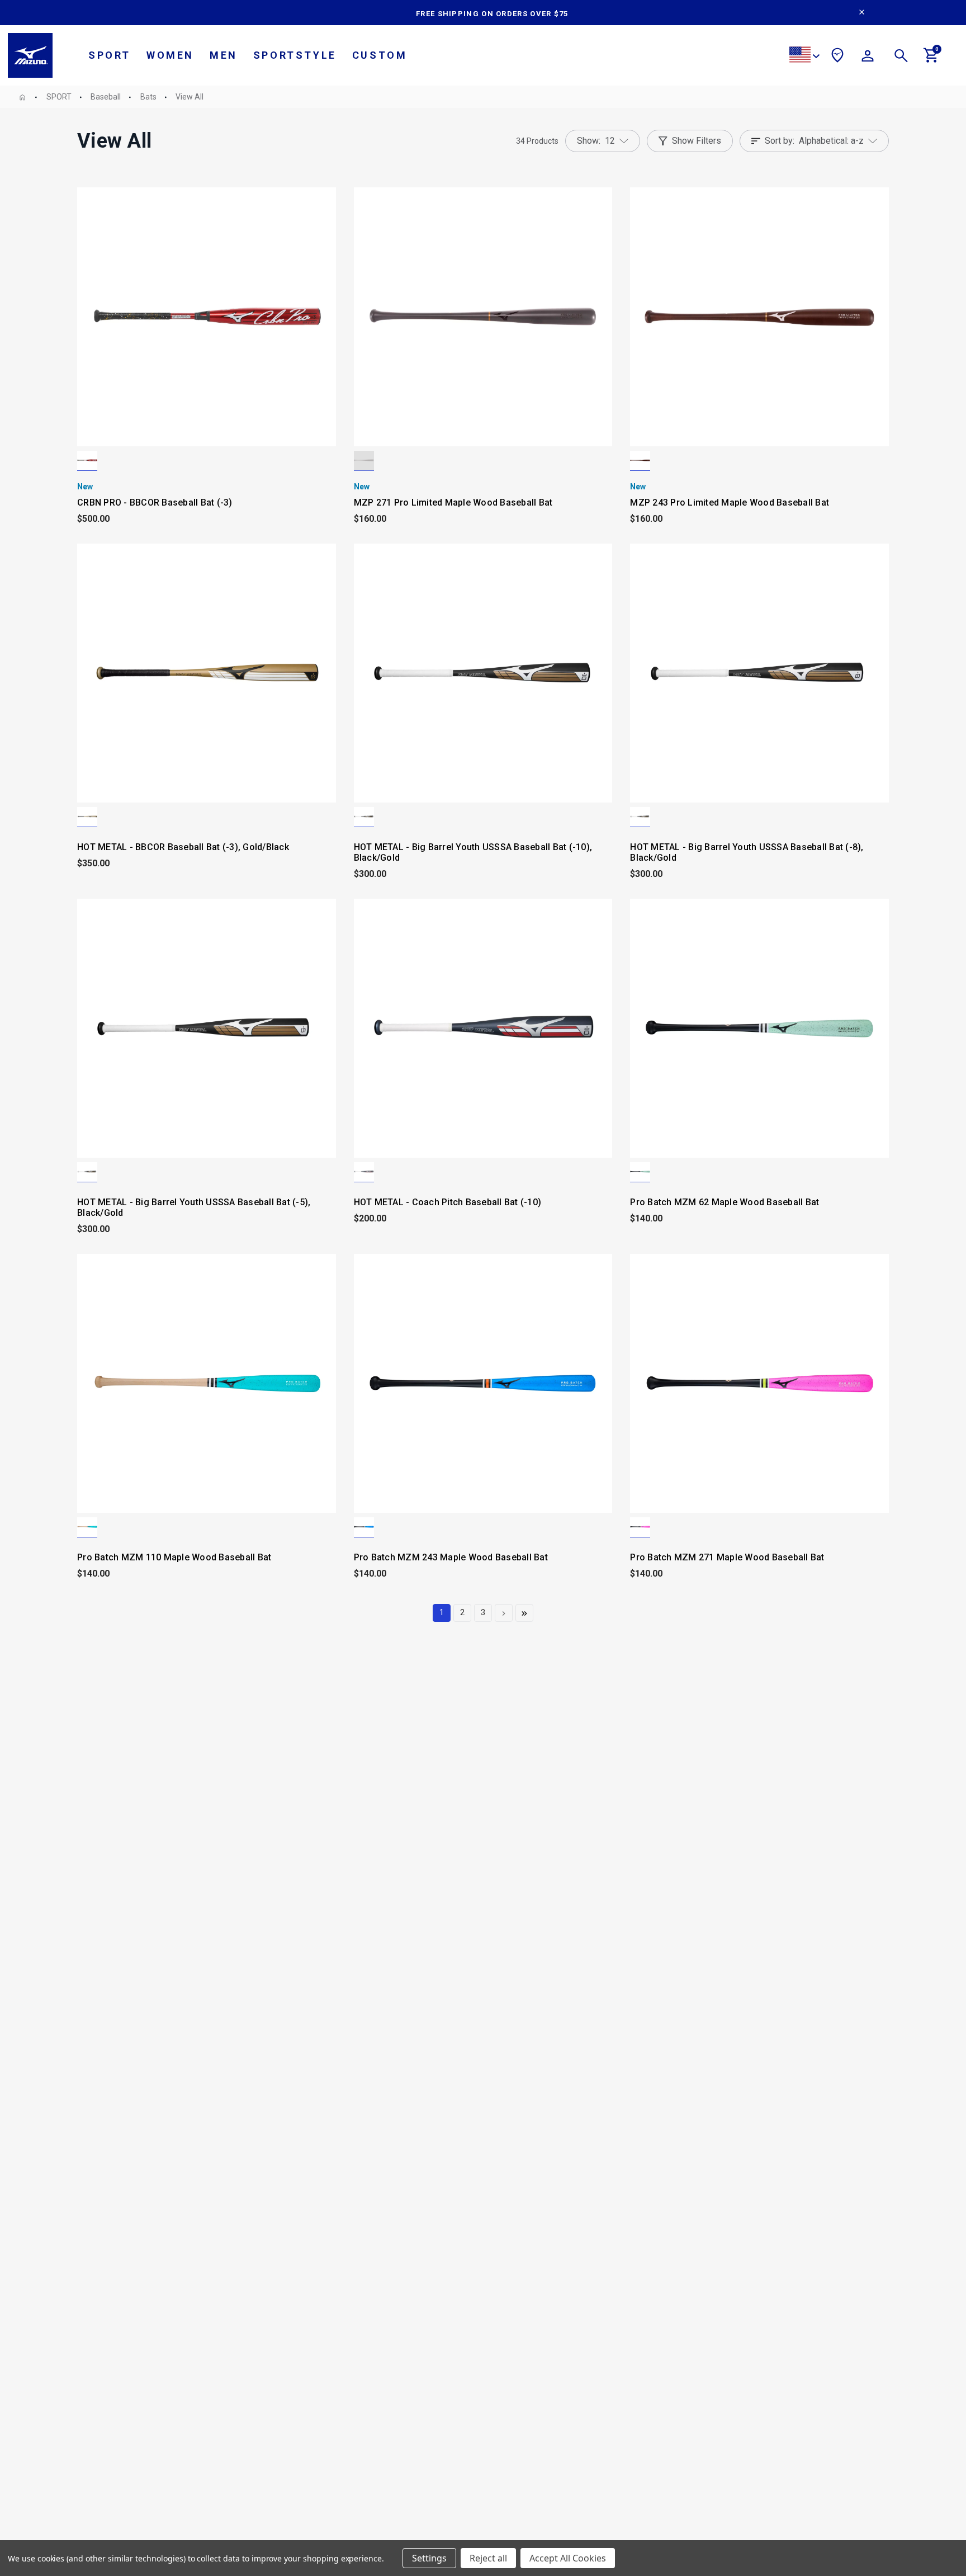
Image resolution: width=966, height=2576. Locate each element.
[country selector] (804, 56)
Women (170, 55)
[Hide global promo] (862, 13)
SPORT (110, 55)
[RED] (87, 461)
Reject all (488, 2558)
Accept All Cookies (568, 2558)
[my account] (868, 58)
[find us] (837, 57)
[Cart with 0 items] (931, 60)
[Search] (901, 58)
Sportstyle (295, 55)
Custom (380, 55)
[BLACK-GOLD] (364, 817)
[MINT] (640, 1172)
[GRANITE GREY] (364, 461)
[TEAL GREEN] (87, 1527)
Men (224, 55)
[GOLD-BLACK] (87, 817)
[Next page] (504, 1613)
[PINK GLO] (640, 1527)
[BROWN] (640, 461)
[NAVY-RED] (364, 1172)
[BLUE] (364, 1527)
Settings (429, 2558)
